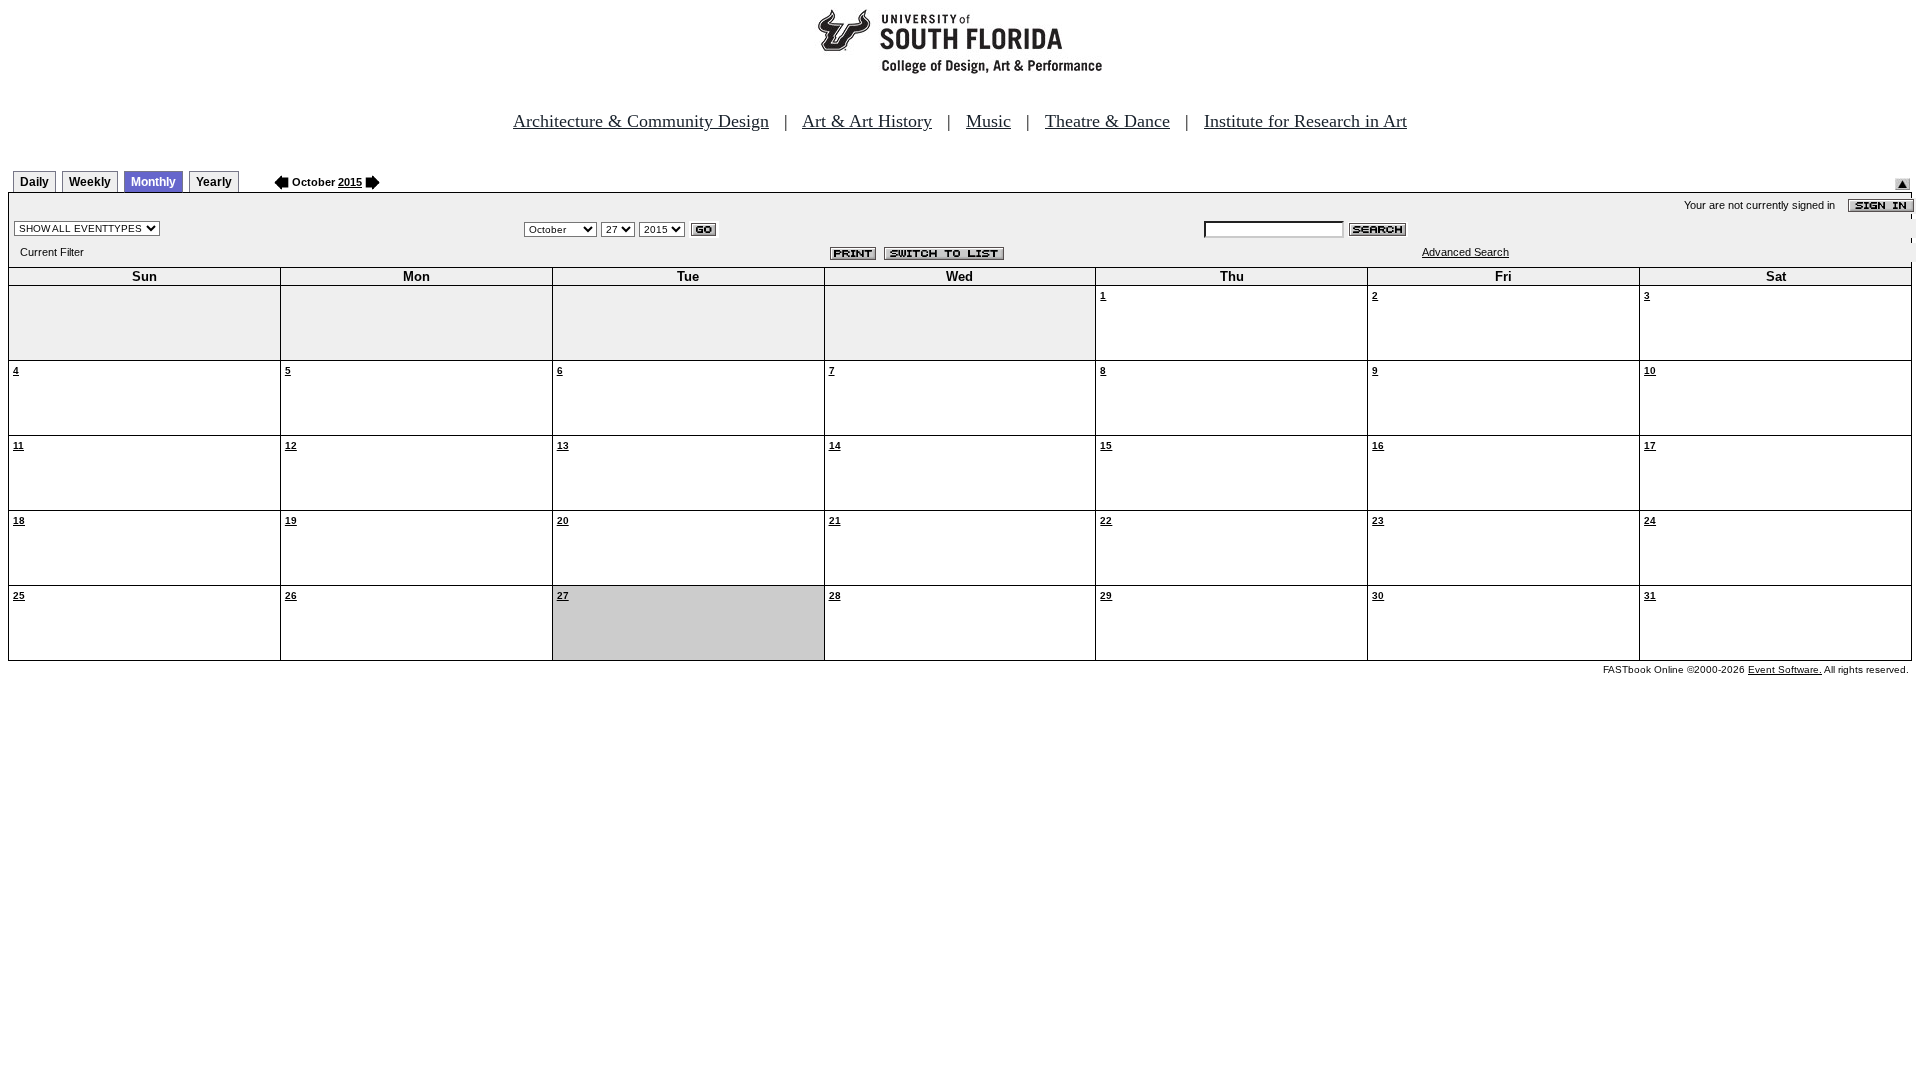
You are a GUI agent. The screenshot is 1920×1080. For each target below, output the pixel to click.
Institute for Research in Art (1305, 121)
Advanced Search (1465, 252)
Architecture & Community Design (641, 121)
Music (988, 121)
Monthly (153, 182)
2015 (350, 182)
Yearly (214, 182)
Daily (34, 182)
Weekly (90, 182)
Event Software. (1785, 669)
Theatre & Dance (1107, 121)
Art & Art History (867, 121)
